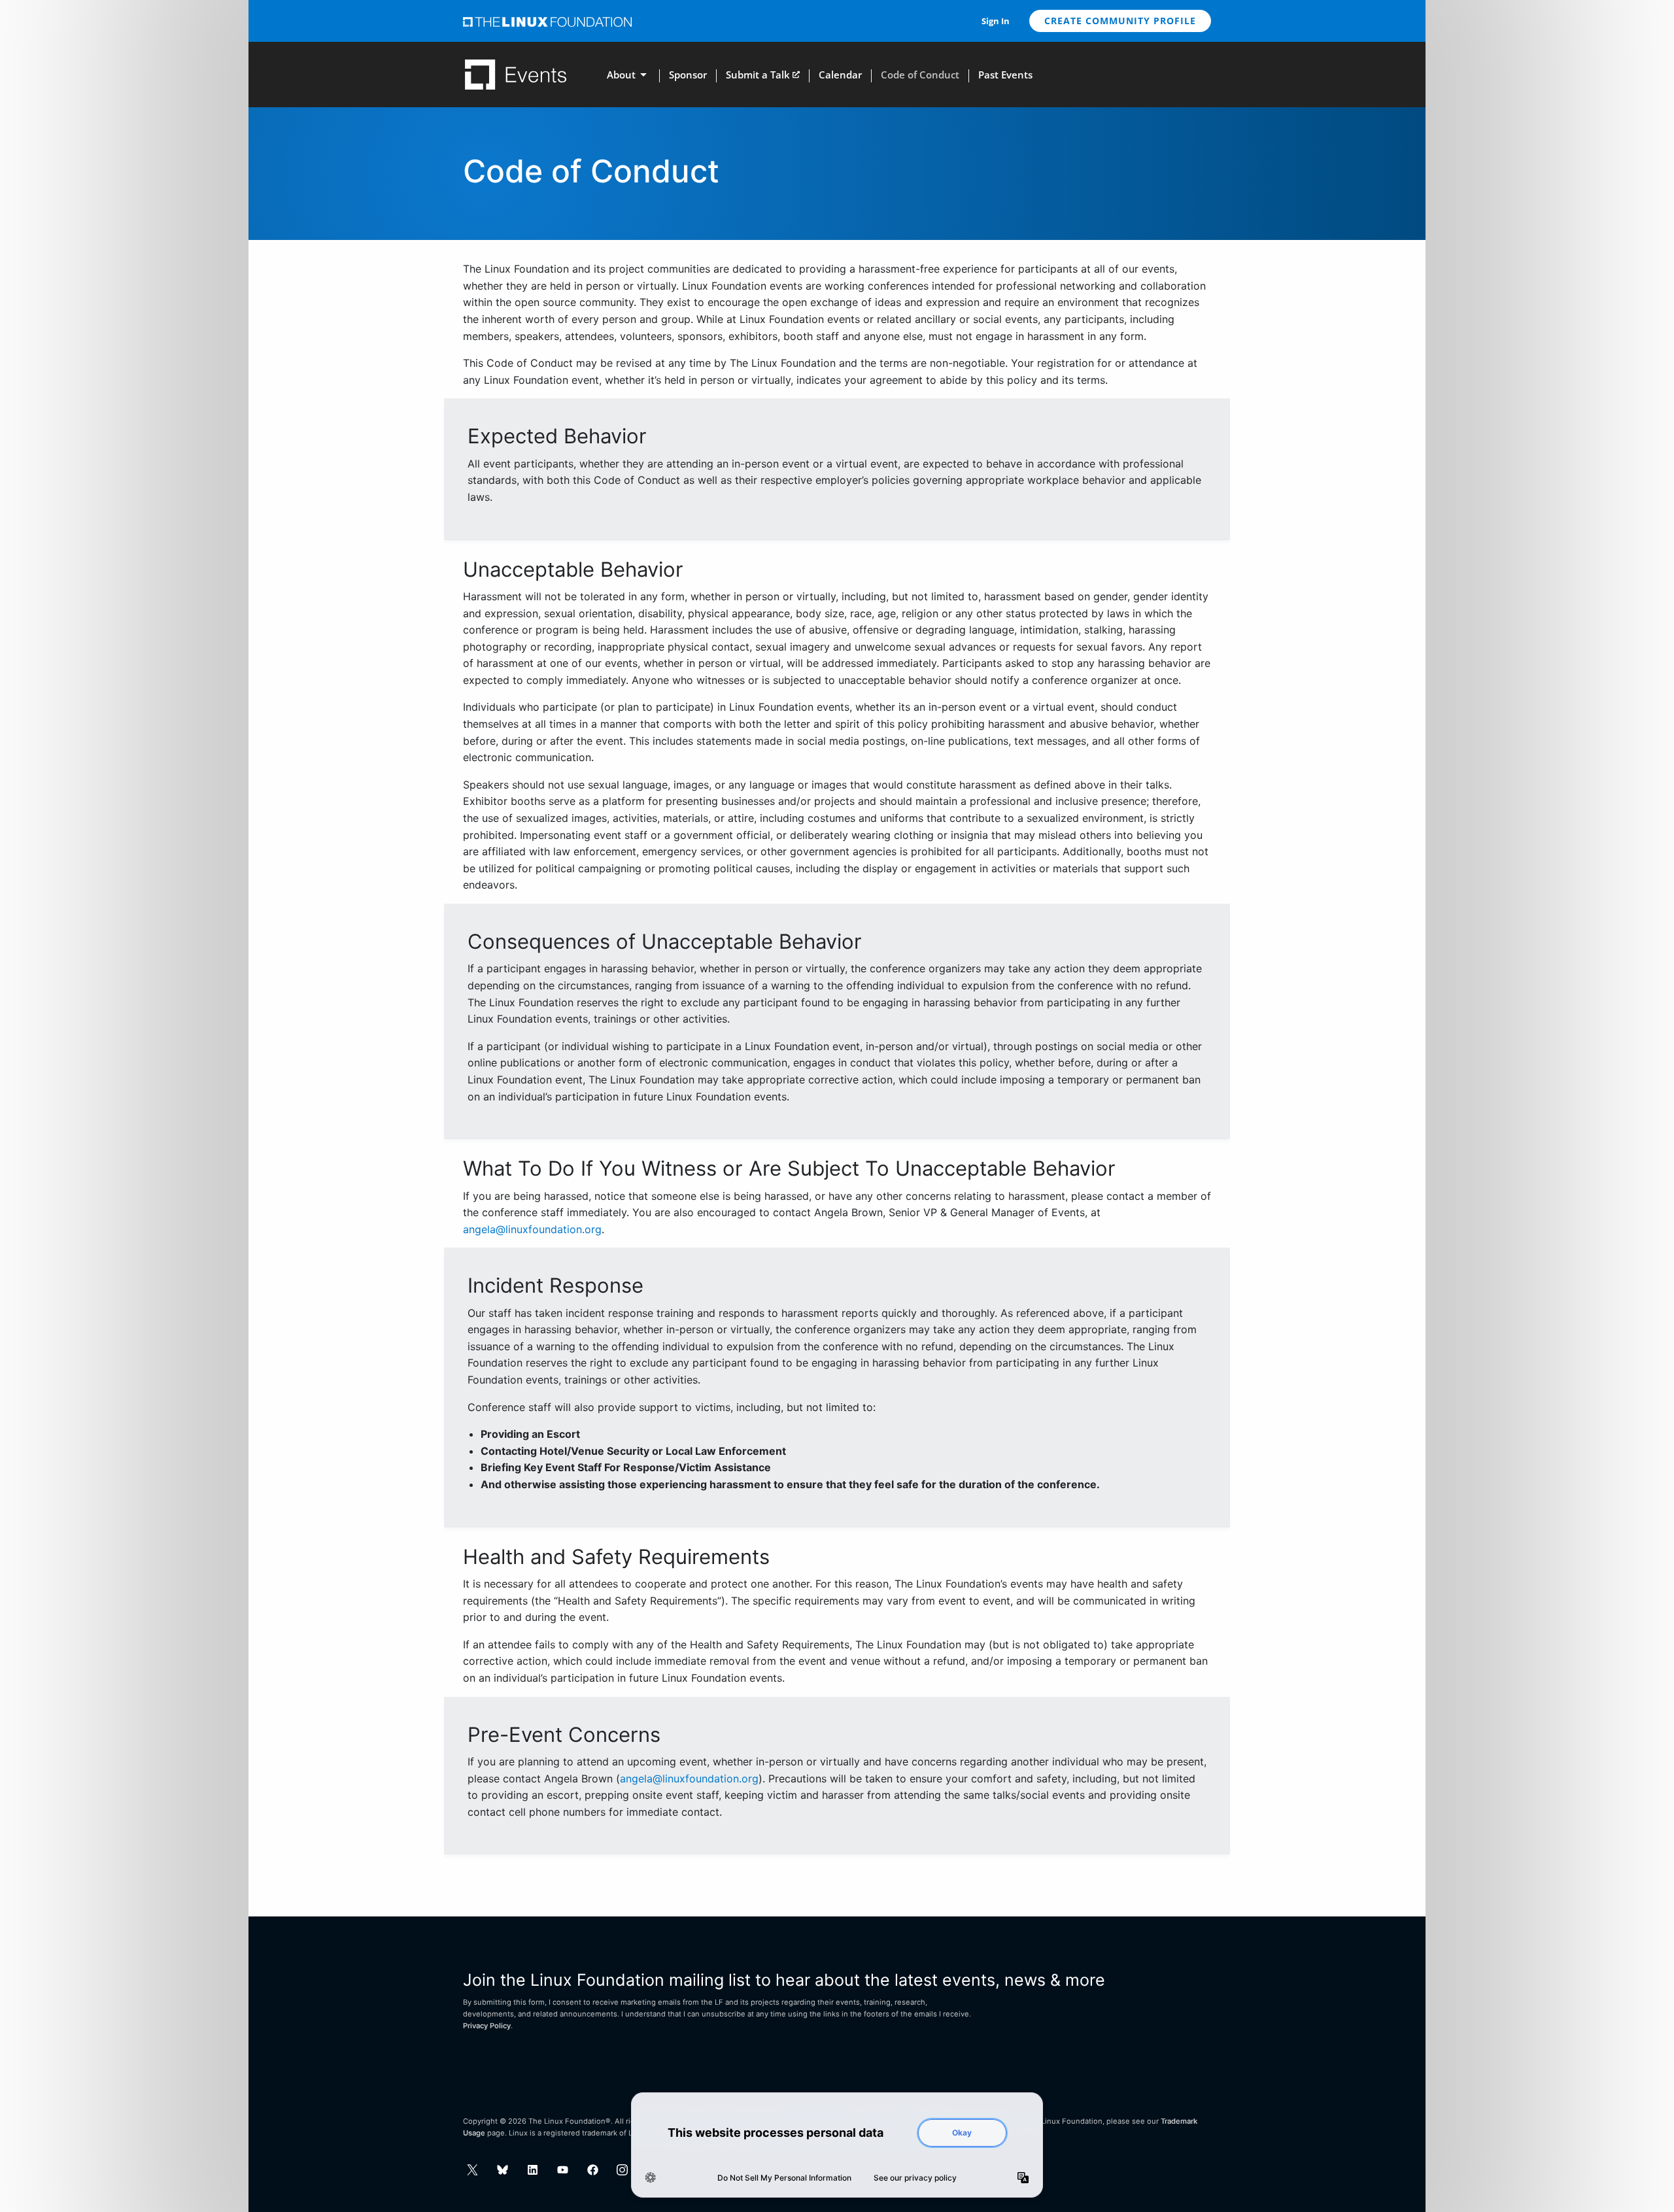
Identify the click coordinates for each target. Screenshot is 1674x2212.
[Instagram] (622, 2170)
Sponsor (688, 75)
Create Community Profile (1120, 21)
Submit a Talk (758, 75)
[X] (472, 2170)
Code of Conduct (920, 75)
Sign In (996, 21)
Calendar (840, 75)
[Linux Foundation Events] (516, 75)
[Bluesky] (503, 2170)
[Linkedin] (533, 2170)
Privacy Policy (487, 2026)
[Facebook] (593, 2170)
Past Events (1005, 75)
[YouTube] (563, 2170)
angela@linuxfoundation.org (532, 1229)
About (621, 75)
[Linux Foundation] (547, 21)
